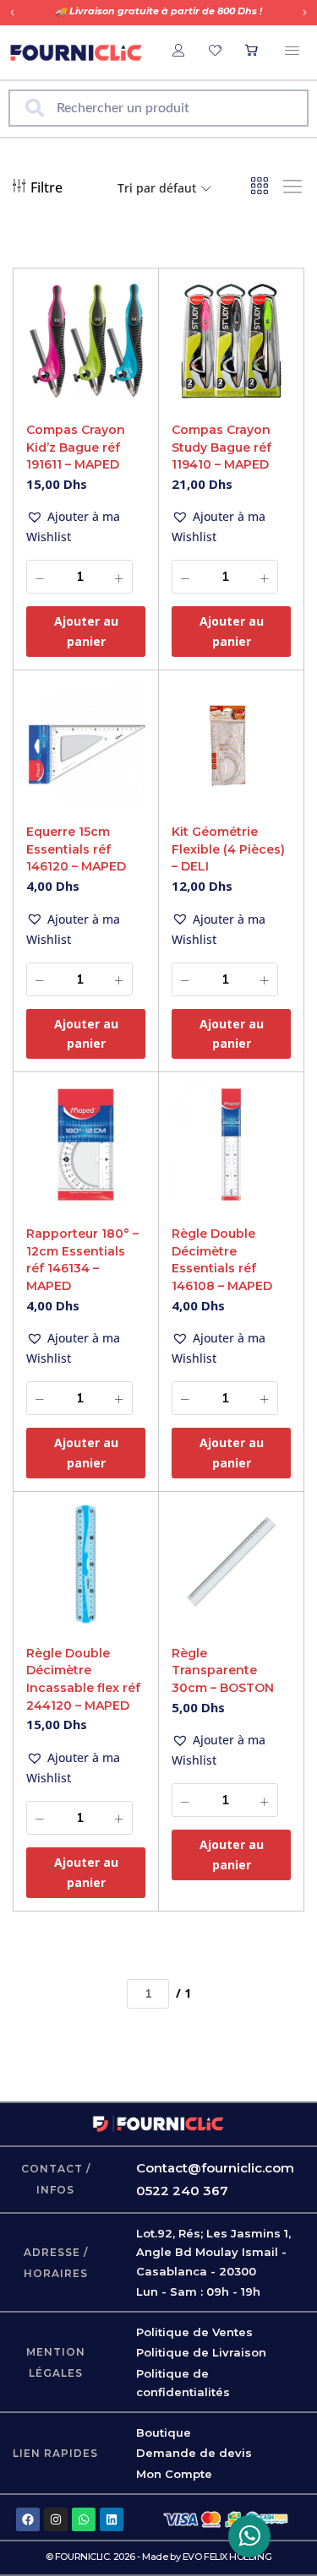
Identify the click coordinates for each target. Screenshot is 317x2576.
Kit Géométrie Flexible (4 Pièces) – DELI (228, 849)
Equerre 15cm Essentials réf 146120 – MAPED (76, 849)
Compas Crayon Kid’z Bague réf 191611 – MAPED (76, 447)
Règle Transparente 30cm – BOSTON (223, 1670)
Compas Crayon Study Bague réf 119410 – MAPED (221, 447)
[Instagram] (56, 2519)
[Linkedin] (112, 2519)
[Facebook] (28, 2519)
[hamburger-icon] (292, 52)
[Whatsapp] (84, 2519)
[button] (12, 13)
